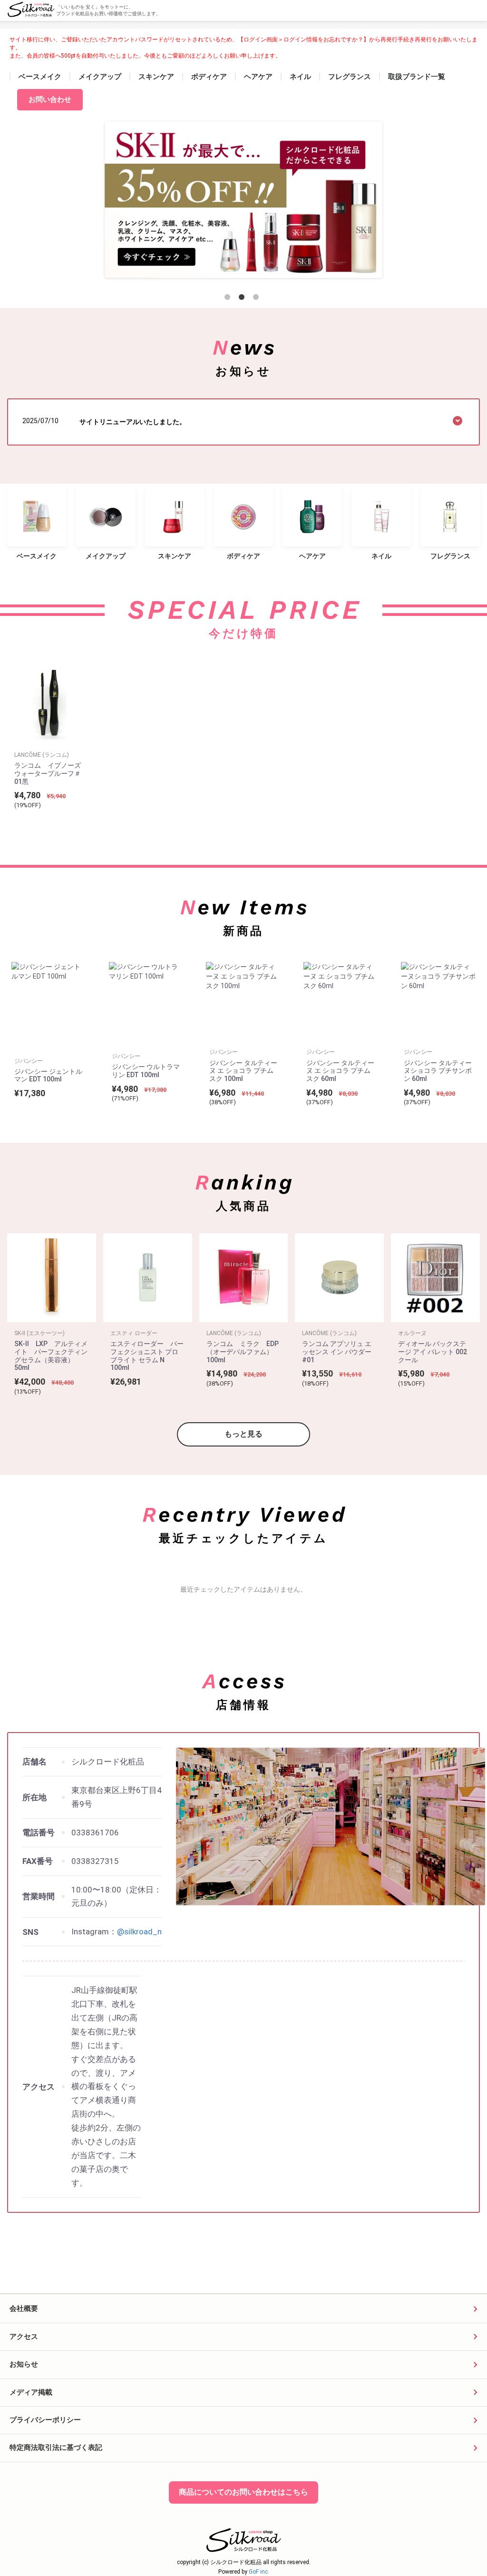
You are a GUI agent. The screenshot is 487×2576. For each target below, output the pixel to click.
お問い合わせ (50, 99)
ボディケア (209, 77)
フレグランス (350, 77)
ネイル (300, 77)
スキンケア (156, 77)
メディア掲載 (31, 2392)
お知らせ (24, 2364)
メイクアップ (100, 77)
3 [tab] (258, 299)
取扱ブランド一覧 (417, 77)
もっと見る (243, 1434)
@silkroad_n (139, 1932)
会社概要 (24, 2308)
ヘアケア (258, 77)
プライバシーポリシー (45, 2420)
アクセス (24, 2337)
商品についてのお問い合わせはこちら (243, 2492)
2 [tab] (243, 299)
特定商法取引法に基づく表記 (56, 2447)
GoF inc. (259, 2572)
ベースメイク (40, 77)
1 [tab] (229, 299)
